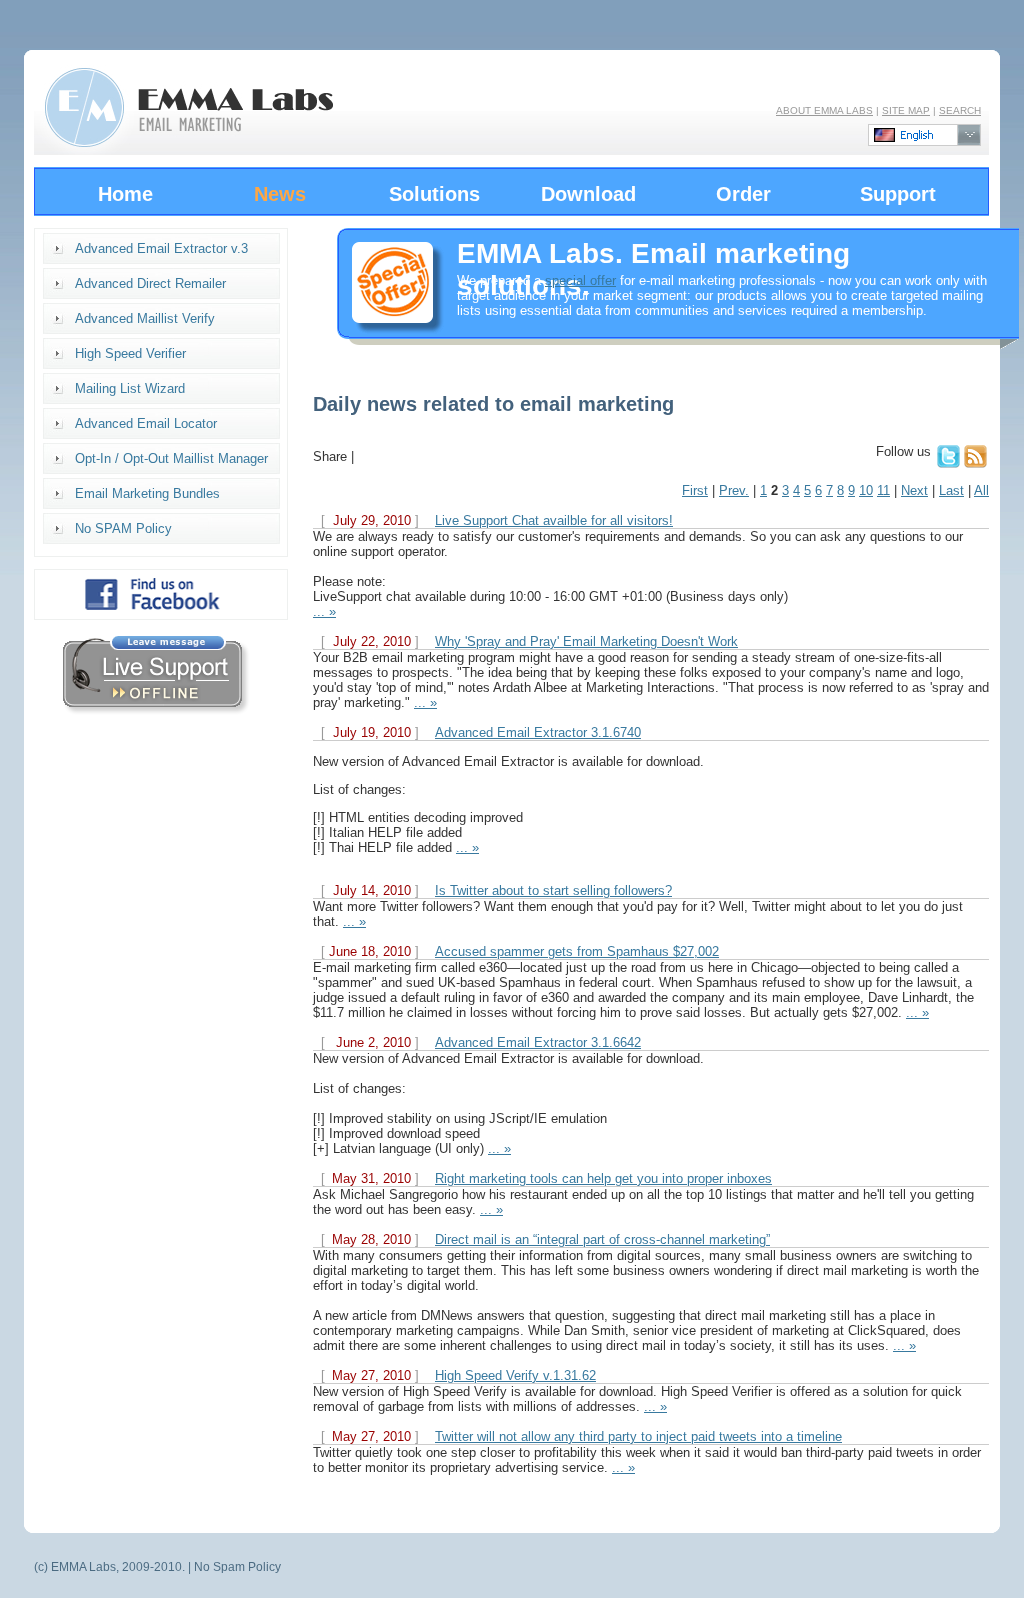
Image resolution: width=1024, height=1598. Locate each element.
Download (588, 194)
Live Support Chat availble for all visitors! (554, 520)
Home (125, 194)
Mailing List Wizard (130, 388)
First (695, 490)
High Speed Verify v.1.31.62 (515, 1375)
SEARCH (960, 110)
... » (324, 611)
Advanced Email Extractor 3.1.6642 (538, 1042)
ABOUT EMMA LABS (824, 110)
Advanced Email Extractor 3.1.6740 (538, 732)
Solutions (434, 194)
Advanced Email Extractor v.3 (161, 248)
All (981, 490)
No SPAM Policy (123, 528)
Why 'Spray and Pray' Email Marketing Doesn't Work (586, 641)
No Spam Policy (237, 1567)
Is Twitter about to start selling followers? (553, 890)
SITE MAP (906, 110)
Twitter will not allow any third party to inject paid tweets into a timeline (638, 1436)
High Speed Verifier (130, 353)
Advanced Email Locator (146, 423)
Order (743, 194)
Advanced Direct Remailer (150, 283)
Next (914, 490)
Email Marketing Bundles (147, 493)
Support (898, 194)
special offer (580, 280)
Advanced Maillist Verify (145, 318)
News (280, 194)
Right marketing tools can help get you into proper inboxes (603, 1178)
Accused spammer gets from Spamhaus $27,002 (577, 951)
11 (883, 490)
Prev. (734, 490)
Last (951, 490)
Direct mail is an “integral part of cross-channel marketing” (602, 1239)
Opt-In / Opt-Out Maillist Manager (171, 458)
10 (866, 490)
